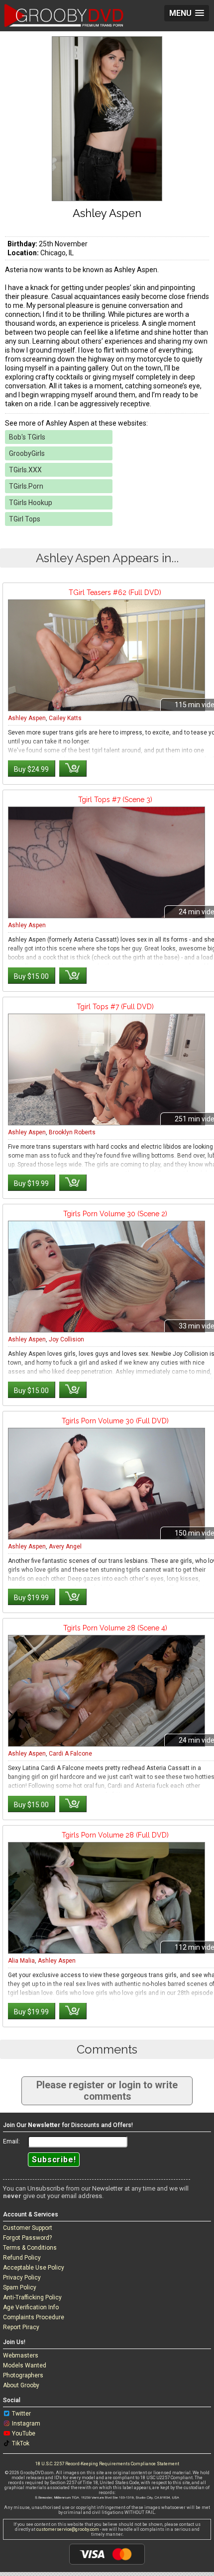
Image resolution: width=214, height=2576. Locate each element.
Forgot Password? (27, 2238)
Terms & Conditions (30, 2248)
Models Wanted (25, 2365)
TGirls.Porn (26, 486)
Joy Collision (66, 1339)
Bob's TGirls (27, 437)
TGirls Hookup (31, 503)
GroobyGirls (27, 453)
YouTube (24, 2433)
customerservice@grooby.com (68, 2529)
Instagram (26, 2424)
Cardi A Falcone (70, 1754)
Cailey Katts (65, 718)
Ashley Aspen (27, 718)
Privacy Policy (22, 2278)
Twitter (21, 2414)
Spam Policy (20, 2287)
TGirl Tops (25, 519)
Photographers (23, 2375)
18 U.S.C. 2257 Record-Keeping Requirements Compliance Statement (107, 2464)
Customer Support (28, 2228)
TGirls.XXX (25, 470)
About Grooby (21, 2385)
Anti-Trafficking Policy (32, 2297)
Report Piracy (21, 2327)
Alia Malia (21, 1961)
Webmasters (21, 2355)
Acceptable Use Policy (34, 2268)
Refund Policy (22, 2258)
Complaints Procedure (34, 2317)
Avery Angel (65, 1546)
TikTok (21, 2443)
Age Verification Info (31, 2307)
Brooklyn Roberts (72, 1132)
